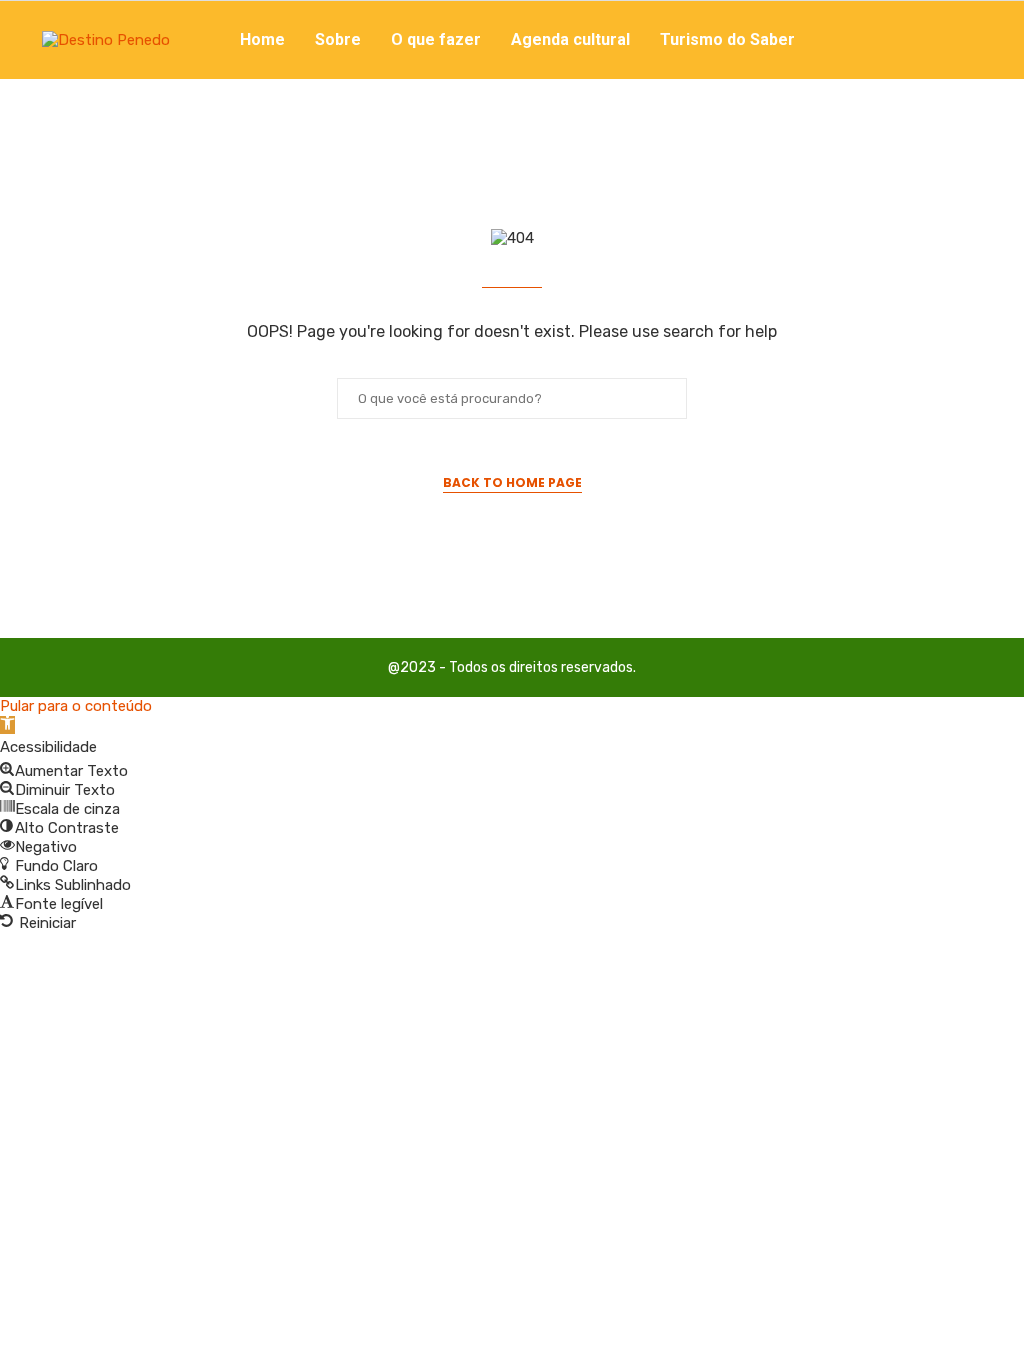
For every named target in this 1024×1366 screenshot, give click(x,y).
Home (262, 39)
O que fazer (436, 39)
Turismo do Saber (727, 39)
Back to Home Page (512, 482)
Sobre (338, 39)
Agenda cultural (570, 39)
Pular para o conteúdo (76, 706)
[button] (7, 725)
